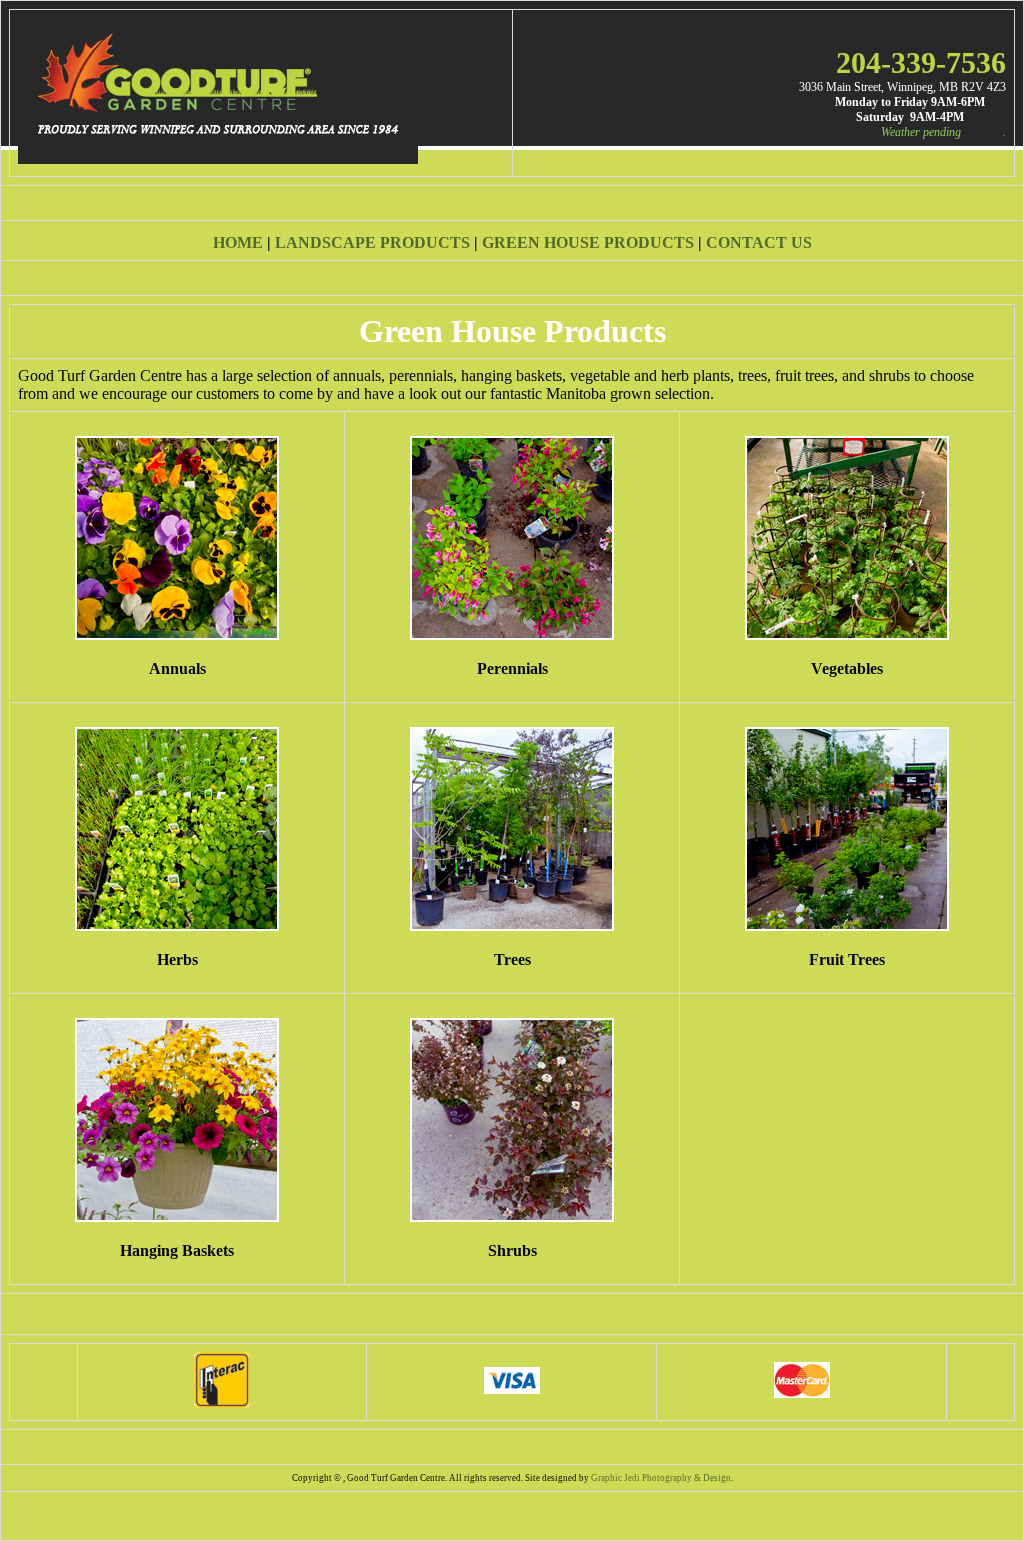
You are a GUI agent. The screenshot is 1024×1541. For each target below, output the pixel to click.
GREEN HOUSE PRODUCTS (588, 242)
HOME (238, 242)
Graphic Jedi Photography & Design (661, 1478)
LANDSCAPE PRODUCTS (372, 242)
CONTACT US (759, 242)
